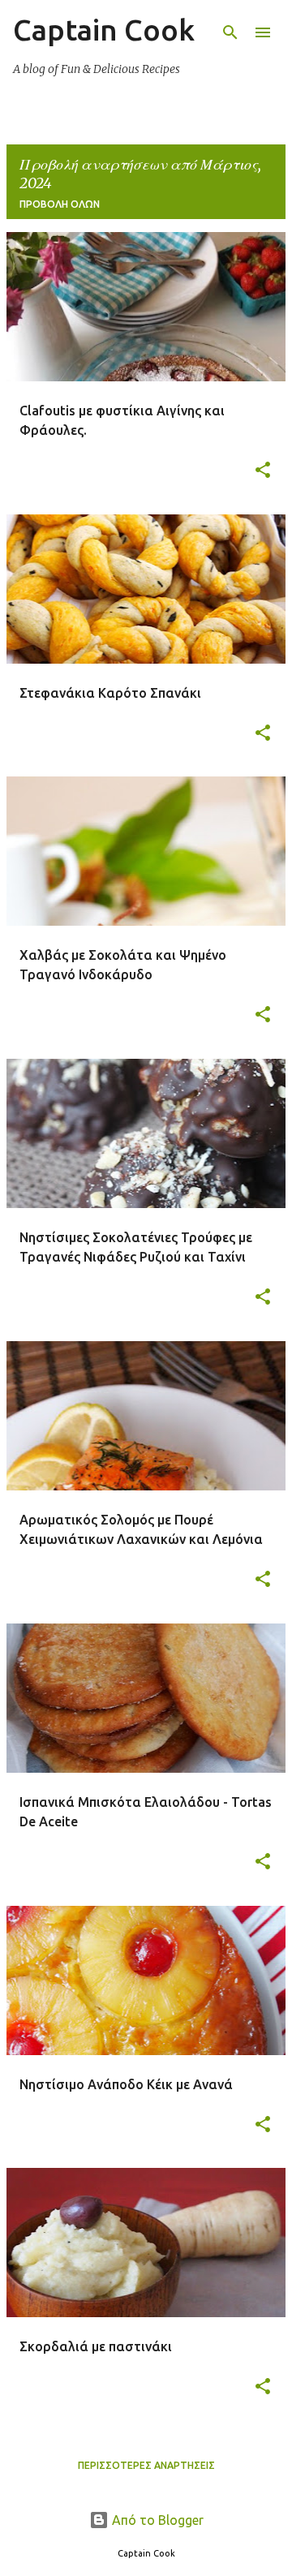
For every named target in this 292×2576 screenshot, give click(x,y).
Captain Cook (104, 30)
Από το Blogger (156, 2520)
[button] (263, 471)
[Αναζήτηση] (230, 32)
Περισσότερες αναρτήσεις (146, 2465)
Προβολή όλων (60, 204)
